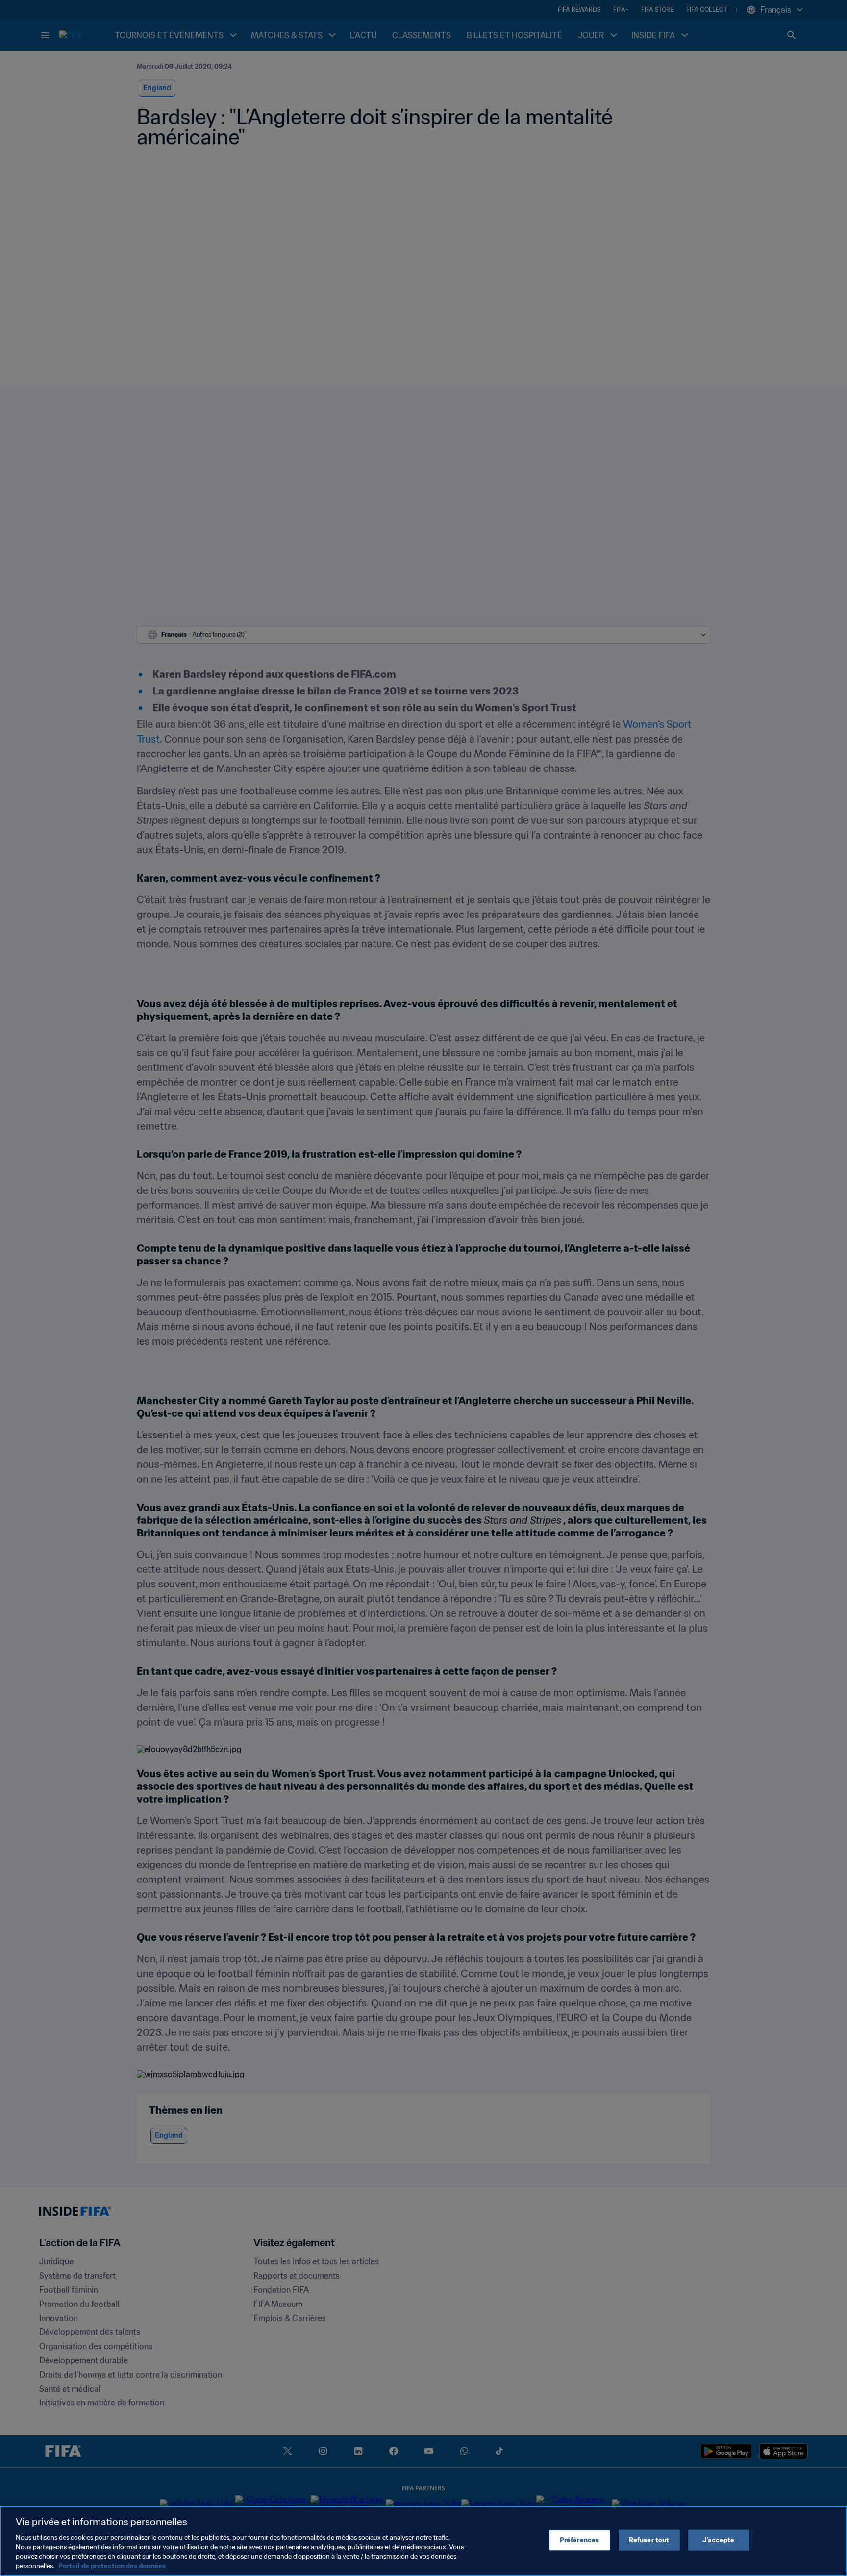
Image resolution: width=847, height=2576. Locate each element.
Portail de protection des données (112, 2566)
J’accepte (718, 2540)
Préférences (579, 2540)
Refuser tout (649, 2540)
